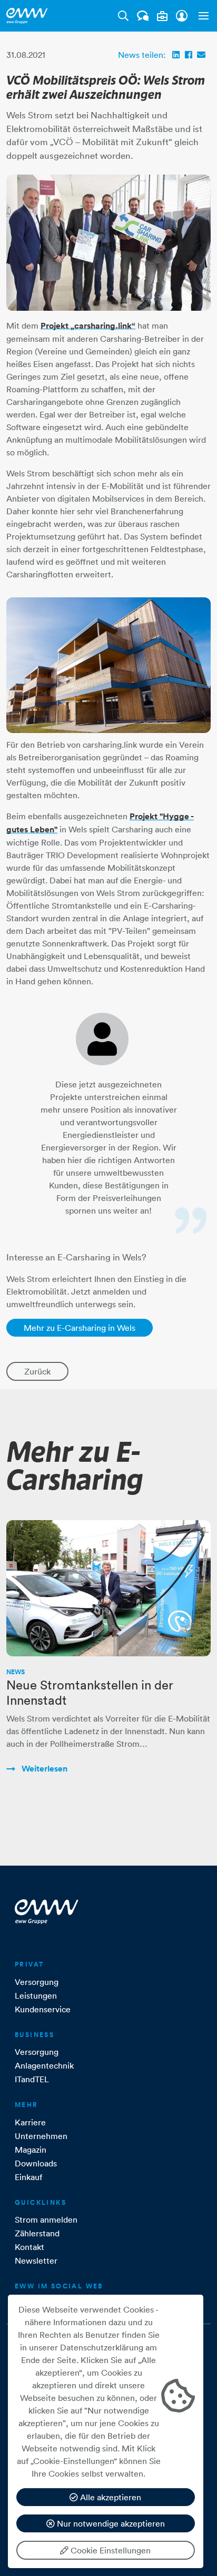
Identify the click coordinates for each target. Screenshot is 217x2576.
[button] (201, 16)
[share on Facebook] (189, 55)
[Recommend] (201, 55)
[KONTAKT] (143, 16)
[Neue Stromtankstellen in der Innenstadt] (108, 1588)
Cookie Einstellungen (110, 2550)
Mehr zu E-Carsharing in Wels (80, 1328)
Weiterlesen (43, 1769)
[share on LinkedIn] (176, 55)
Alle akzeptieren (110, 2497)
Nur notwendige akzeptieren (110, 2523)
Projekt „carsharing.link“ (88, 326)
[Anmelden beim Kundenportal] (182, 16)
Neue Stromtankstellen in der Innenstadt (90, 1692)
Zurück (37, 1371)
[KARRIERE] (162, 16)
